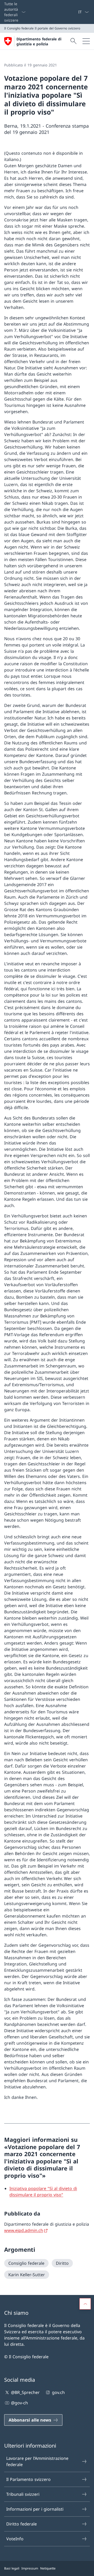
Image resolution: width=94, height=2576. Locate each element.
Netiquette (48, 2568)
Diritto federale (22, 2524)
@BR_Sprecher (25, 2392)
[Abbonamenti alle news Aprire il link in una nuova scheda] (76, 12)
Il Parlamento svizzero (28, 2479)
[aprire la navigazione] (86, 41)
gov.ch (58, 2392)
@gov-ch (19, 2403)
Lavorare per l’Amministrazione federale (37, 2461)
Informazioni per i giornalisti (35, 2509)
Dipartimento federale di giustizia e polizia (39, 41)
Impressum (30, 2568)
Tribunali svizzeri (23, 2494)
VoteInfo (15, 2539)
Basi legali (12, 2568)
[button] (85, 2304)
